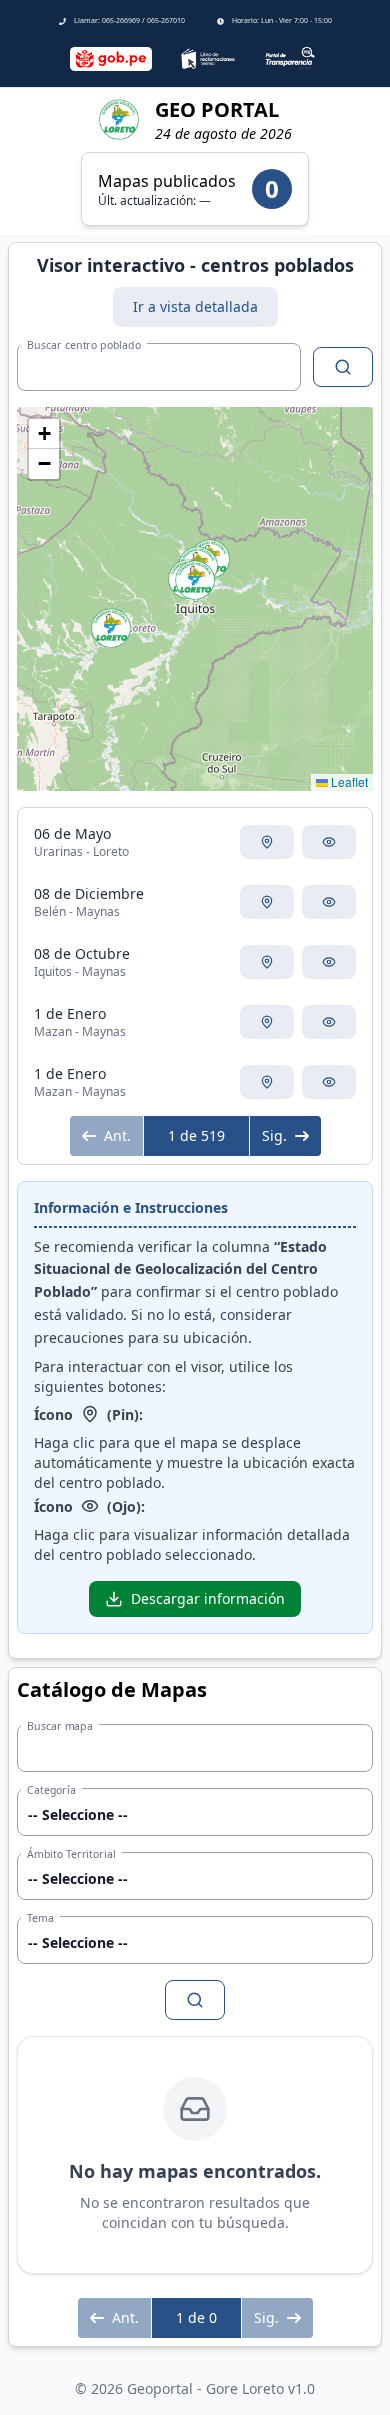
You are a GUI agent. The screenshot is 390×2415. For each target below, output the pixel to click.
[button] (111, 628)
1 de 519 (196, 1135)
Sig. (274, 1135)
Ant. (117, 1135)
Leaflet (348, 781)
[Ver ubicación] (267, 842)
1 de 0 (196, 2317)
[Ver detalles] (329, 842)
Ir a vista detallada (195, 306)
